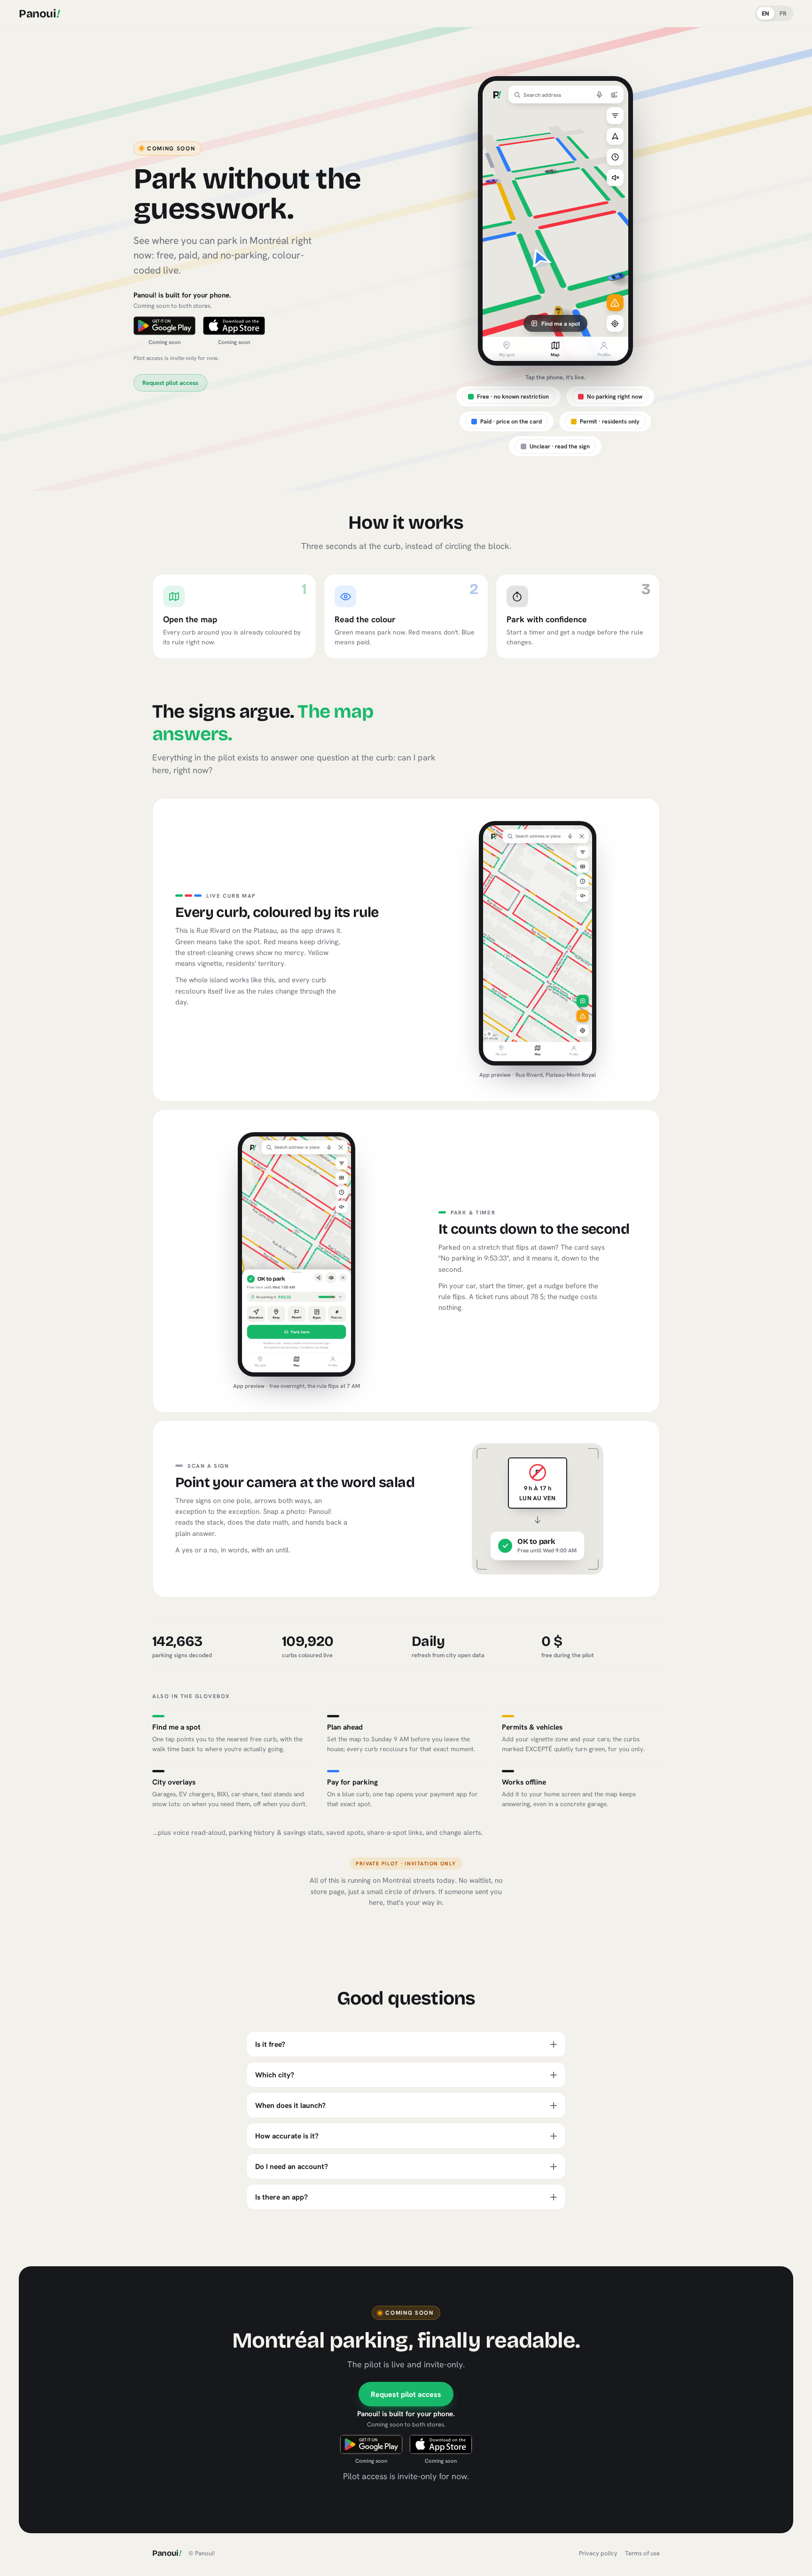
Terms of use (642, 2553)
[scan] (615, 94)
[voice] (600, 94)
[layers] (615, 116)
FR (783, 13)
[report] (615, 303)
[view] (615, 136)
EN (765, 13)
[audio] (615, 178)
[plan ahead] (615, 157)
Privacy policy (598, 2553)
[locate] (615, 323)
